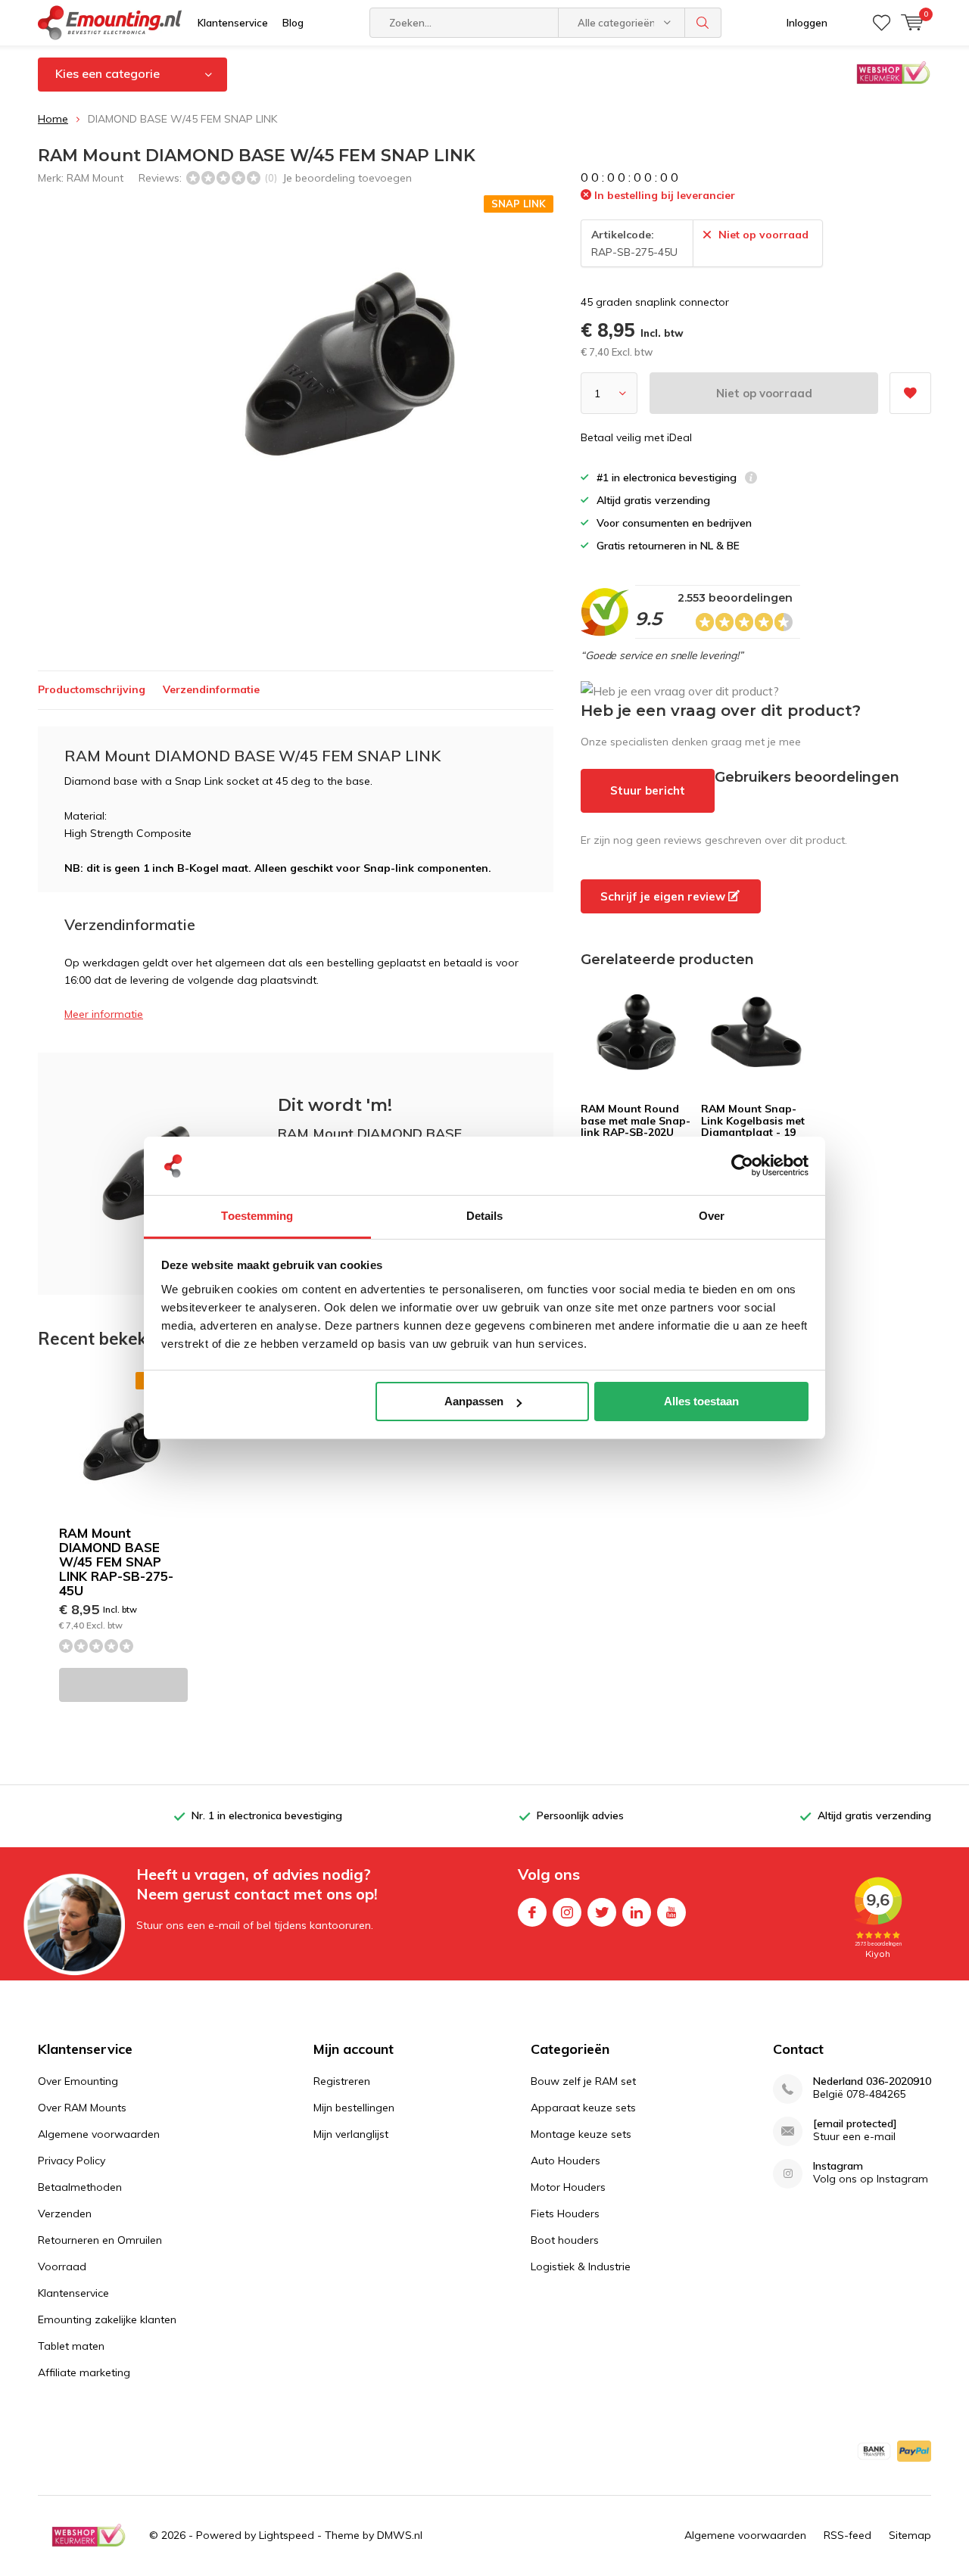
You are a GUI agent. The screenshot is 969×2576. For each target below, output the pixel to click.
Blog (293, 23)
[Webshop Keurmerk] (89, 2535)
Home (53, 119)
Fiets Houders (565, 2214)
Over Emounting (78, 2081)
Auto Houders (566, 2161)
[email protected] (855, 2124)
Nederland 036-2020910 (872, 2081)
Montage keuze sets (581, 2134)
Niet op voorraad (764, 393)
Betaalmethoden (80, 2187)
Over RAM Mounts (82, 2108)
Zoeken (703, 23)
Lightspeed (287, 2535)
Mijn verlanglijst (351, 2134)
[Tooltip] (751, 479)
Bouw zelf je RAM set (583, 2081)
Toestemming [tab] (257, 1216)
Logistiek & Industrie (581, 2266)
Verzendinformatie (211, 689)
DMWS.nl (400, 2535)
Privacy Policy (72, 2161)
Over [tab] (712, 1216)
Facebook (532, 1912)
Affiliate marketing (84, 2372)
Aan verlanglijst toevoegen (910, 393)
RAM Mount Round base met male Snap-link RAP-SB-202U (636, 1120)
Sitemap (910, 2535)
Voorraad (62, 2266)
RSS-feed (847, 2535)
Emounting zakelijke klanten (107, 2319)
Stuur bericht (648, 790)
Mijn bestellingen (354, 2108)
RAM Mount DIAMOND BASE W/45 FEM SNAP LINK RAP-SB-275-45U (116, 1562)
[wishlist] (882, 23)
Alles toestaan (701, 1401)
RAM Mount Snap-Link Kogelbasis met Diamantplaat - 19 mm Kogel (753, 1126)
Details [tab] (485, 1216)
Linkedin (637, 1912)
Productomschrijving (92, 689)
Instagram (567, 1912)
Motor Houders (568, 2187)
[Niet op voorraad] (123, 1685)
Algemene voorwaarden (99, 2134)
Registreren (342, 2081)
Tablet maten (71, 2346)
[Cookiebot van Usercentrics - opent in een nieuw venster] (742, 1166)
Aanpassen (474, 1401)
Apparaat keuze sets (583, 2108)
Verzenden (65, 2214)
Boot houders (565, 2240)
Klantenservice (233, 23)
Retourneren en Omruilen (100, 2240)
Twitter (602, 1912)
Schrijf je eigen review (664, 896)
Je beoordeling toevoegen (347, 178)
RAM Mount (95, 178)
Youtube (671, 1912)
